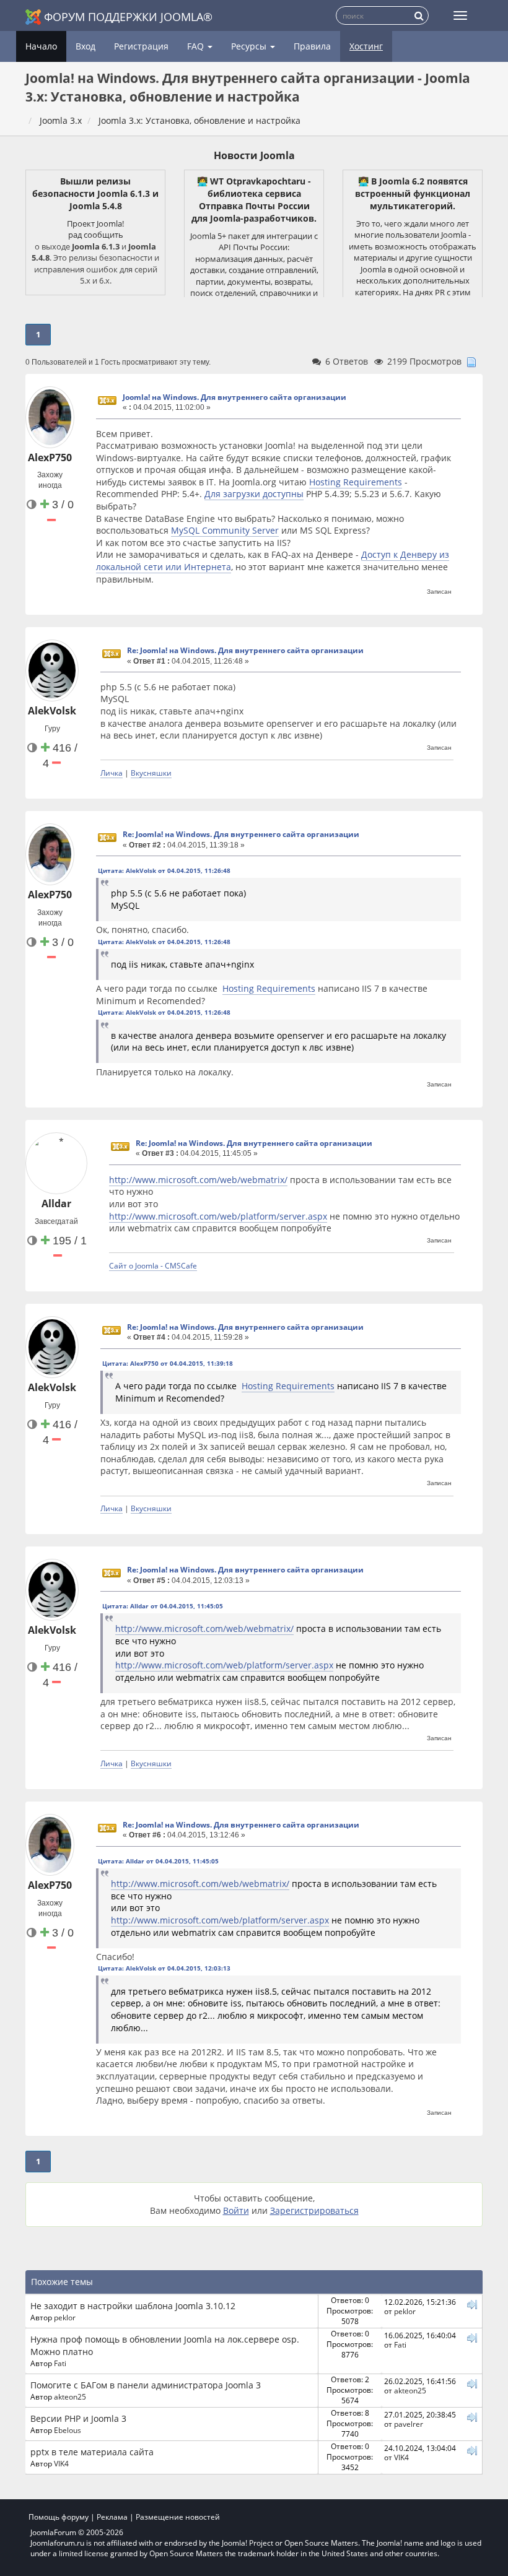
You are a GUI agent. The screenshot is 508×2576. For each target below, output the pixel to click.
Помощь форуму (59, 2517)
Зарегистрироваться (314, 2210)
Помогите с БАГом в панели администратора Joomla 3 (146, 2385)
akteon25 (70, 2396)
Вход (85, 46)
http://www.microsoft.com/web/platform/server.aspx (218, 1216)
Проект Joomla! (95, 223)
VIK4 (61, 2463)
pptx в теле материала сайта (92, 2452)
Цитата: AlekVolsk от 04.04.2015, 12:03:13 (164, 1968)
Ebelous (68, 2430)
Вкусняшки (151, 773)
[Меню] (460, 15)
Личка (112, 773)
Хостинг (366, 46)
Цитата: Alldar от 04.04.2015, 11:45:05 (163, 1606)
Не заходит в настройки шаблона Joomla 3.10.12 (133, 2306)
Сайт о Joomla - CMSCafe (153, 1265)
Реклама (112, 2517)
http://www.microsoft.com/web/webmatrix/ (198, 1180)
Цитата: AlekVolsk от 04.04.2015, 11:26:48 (164, 870)
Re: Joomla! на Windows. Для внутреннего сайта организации (245, 650)
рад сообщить (96, 235)
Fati (60, 2363)
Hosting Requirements (356, 482)
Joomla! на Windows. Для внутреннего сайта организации (234, 397)
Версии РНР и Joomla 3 (78, 2418)
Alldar (56, 1203)
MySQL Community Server (225, 530)
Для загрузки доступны (254, 494)
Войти (236, 2210)
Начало (41, 46)
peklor (65, 2317)
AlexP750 (50, 458)
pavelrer (409, 2424)
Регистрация (141, 46)
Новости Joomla (254, 155)
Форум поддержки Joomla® (128, 17)
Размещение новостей (178, 2517)
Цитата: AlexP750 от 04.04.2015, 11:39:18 (168, 1363)
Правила (312, 46)
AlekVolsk (52, 711)
